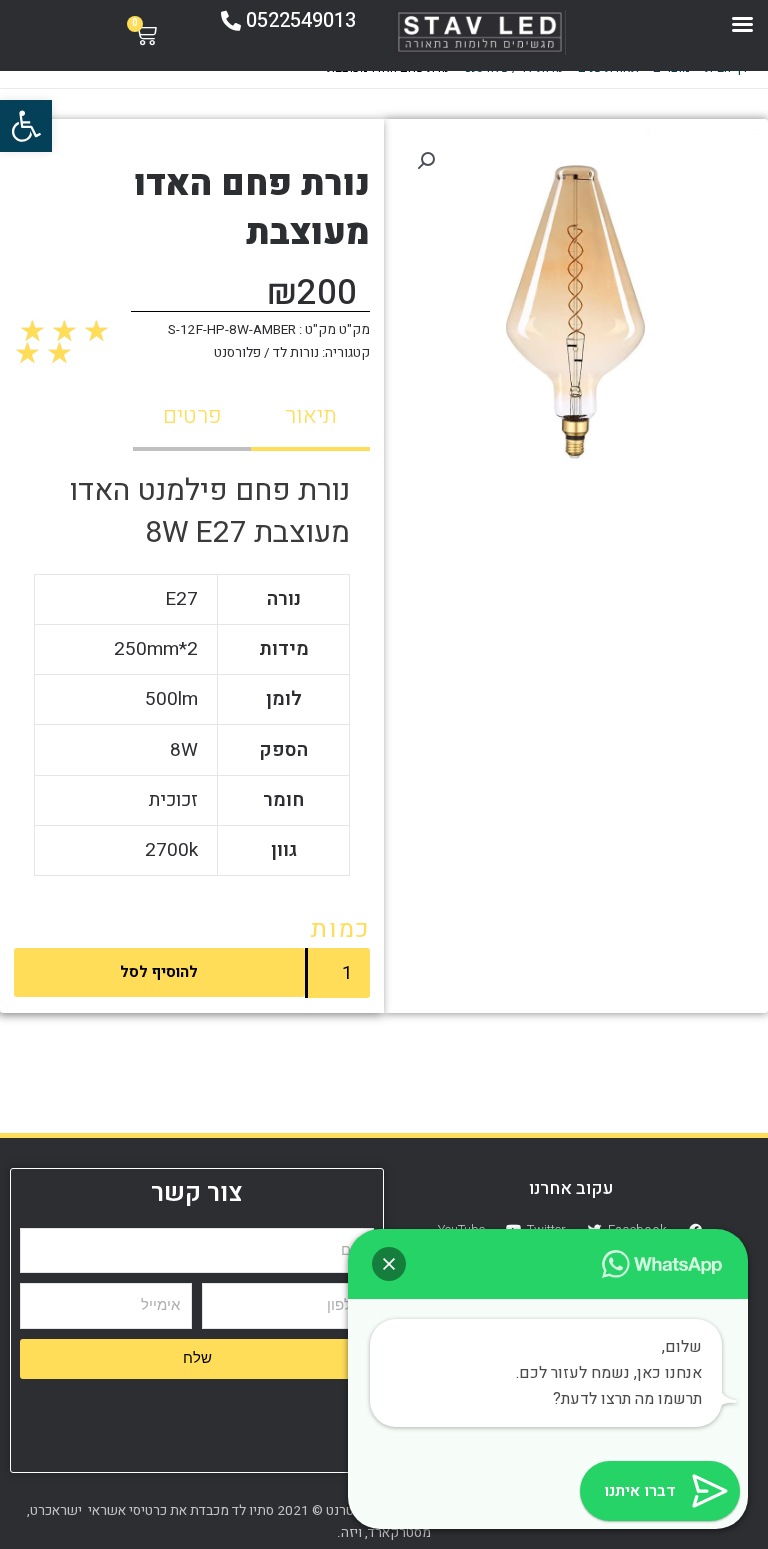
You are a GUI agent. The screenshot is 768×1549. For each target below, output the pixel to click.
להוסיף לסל (159, 972)
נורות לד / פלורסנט (266, 353)
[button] (26, 126)
